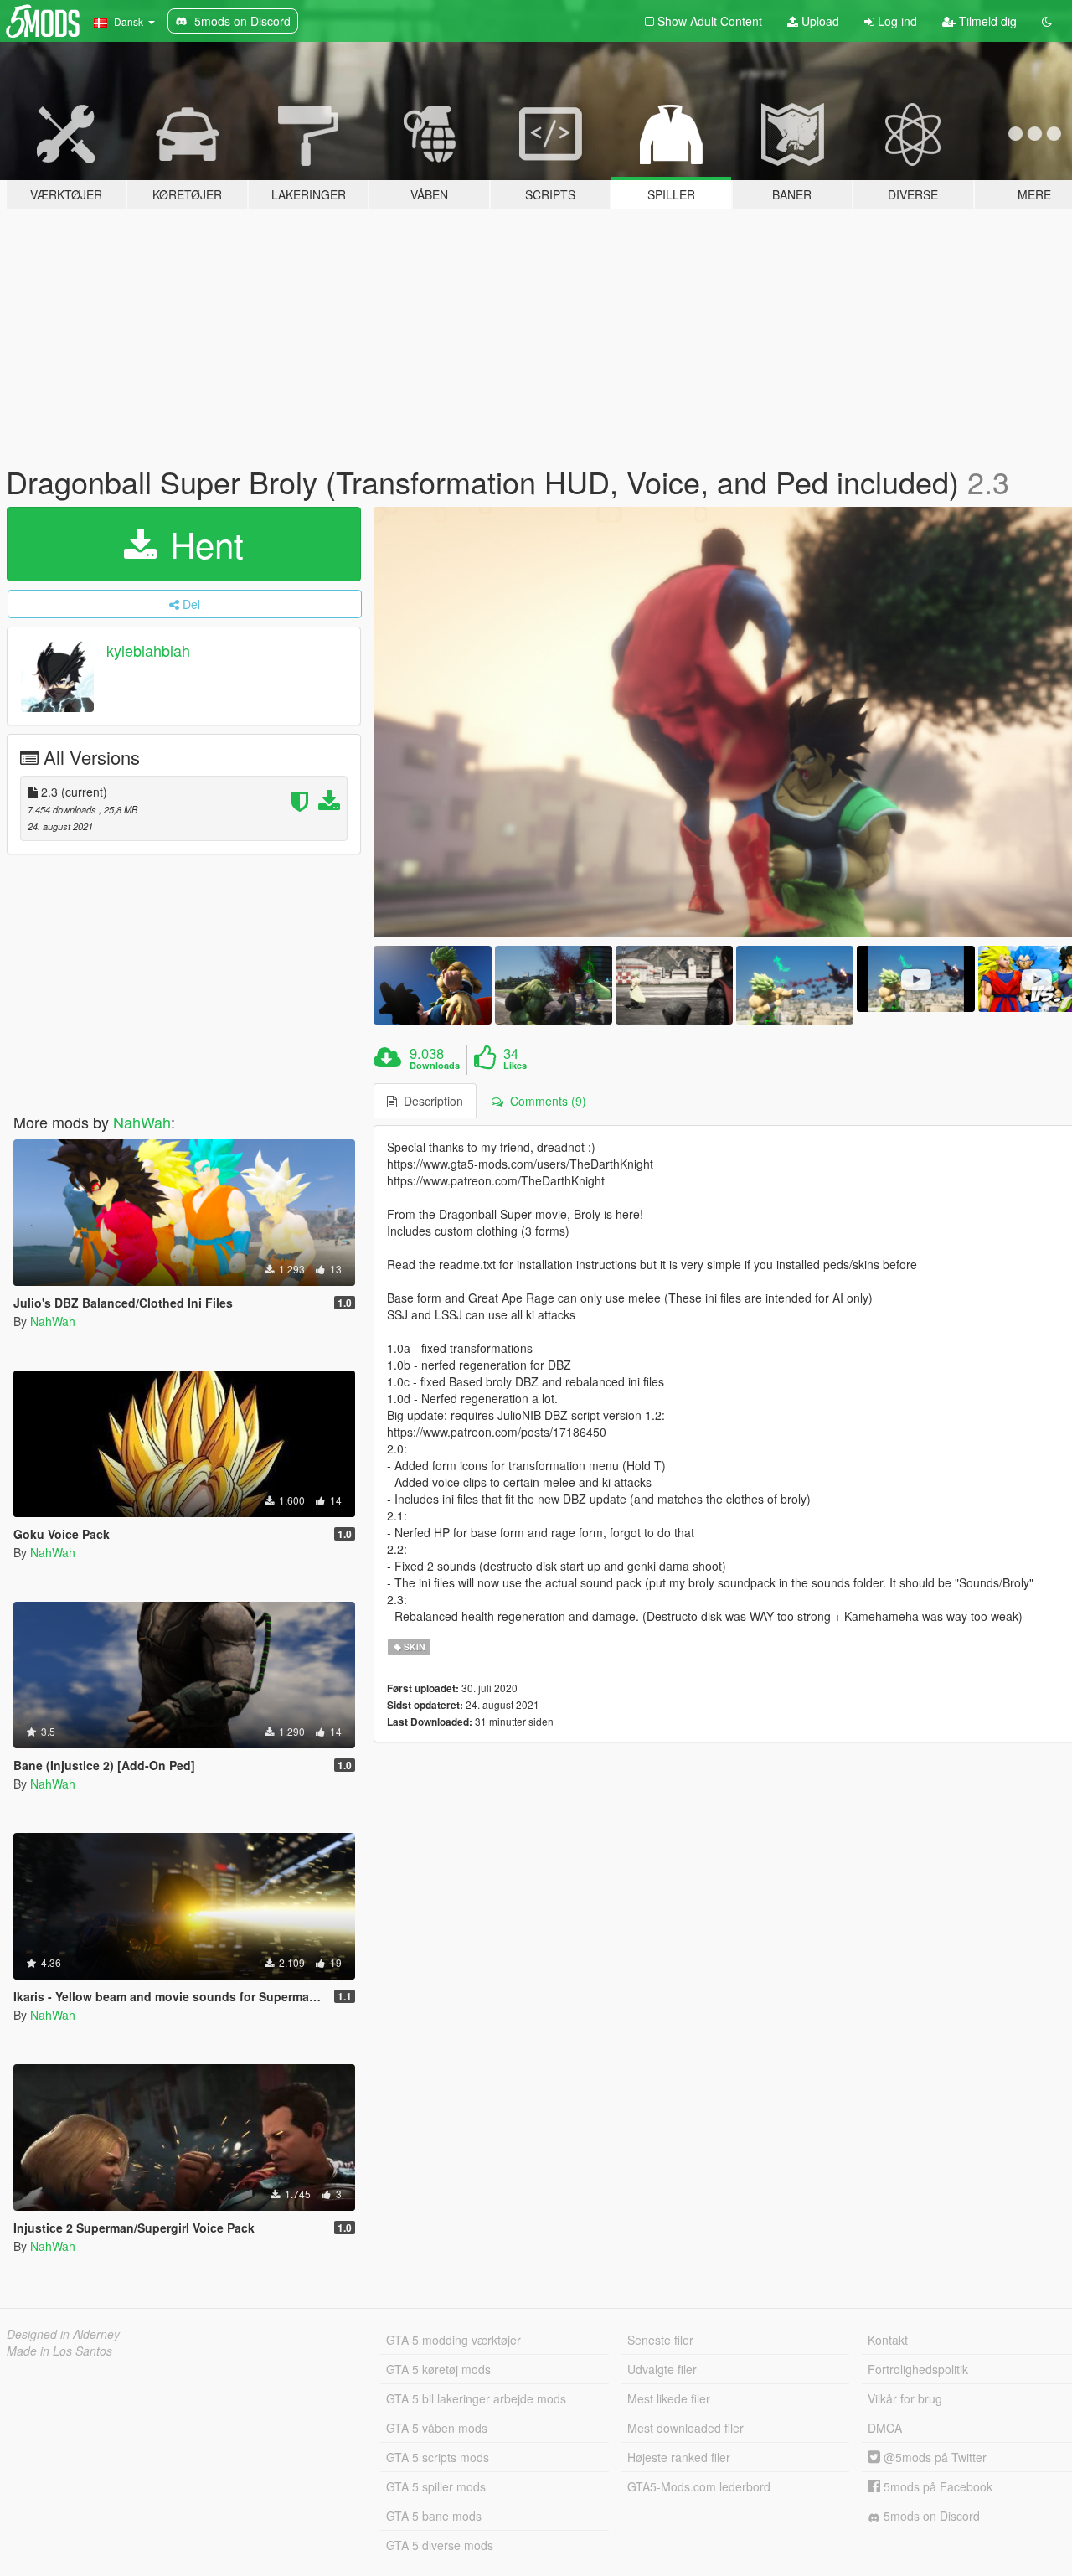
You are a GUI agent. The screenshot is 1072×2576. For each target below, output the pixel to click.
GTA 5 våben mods (437, 2428)
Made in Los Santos (59, 2351)
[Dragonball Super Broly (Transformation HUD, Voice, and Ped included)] (432, 985)
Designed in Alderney (63, 2334)
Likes (515, 1066)
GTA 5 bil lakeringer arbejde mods (476, 2398)
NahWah (142, 1122)
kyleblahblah (148, 650)
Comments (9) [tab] (545, 1101)
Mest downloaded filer (685, 2428)
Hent (202, 544)
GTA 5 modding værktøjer (454, 2340)
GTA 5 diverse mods (440, 2545)
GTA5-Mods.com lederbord (699, 2486)
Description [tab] (430, 1101)
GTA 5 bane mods (434, 2516)
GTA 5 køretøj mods (438, 2369)
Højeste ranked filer (679, 2457)
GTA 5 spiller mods (436, 2486)
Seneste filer (660, 2340)
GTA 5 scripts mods (438, 2457)
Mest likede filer (669, 2398)
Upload (819, 21)
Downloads (435, 1066)
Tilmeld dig (986, 21)
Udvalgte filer (662, 2369)
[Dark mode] (1047, 21)
